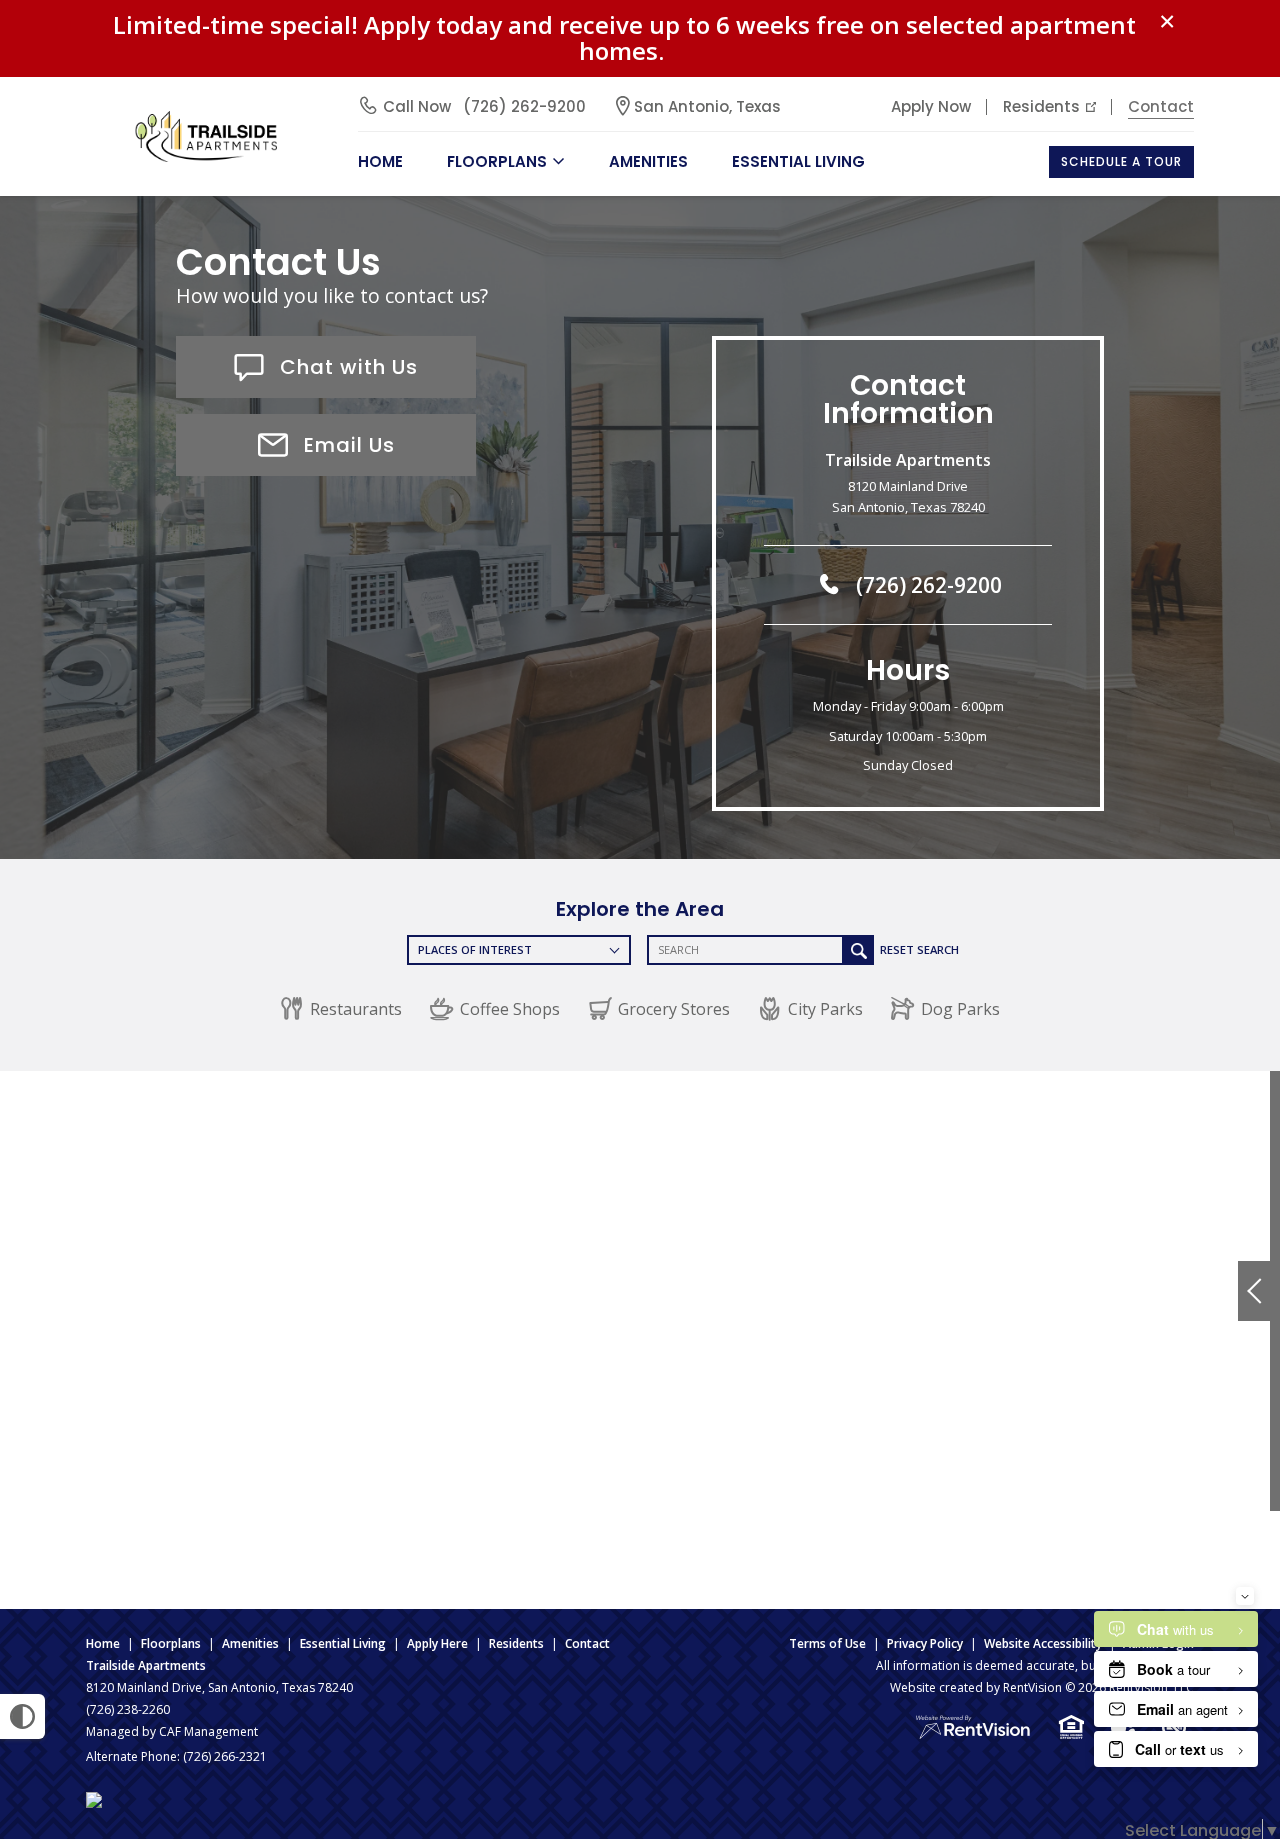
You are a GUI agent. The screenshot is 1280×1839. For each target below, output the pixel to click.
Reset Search (919, 949)
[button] (341, 1009)
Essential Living (798, 161)
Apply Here (437, 1643)
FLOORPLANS (497, 161)
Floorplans (171, 1643)
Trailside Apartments (146, 1665)
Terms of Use (827, 1643)
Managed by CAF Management (172, 1731)
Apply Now (931, 106)
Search (859, 950)
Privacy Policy (925, 1643)
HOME (380, 161)
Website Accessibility (1043, 1643)
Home (103, 1643)
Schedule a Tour (1121, 161)
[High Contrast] (22, 1716)
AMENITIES (648, 161)
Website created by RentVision (976, 1687)
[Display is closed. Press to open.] (1254, 1291)
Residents (1041, 106)
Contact (1161, 106)
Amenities (250, 1643)
